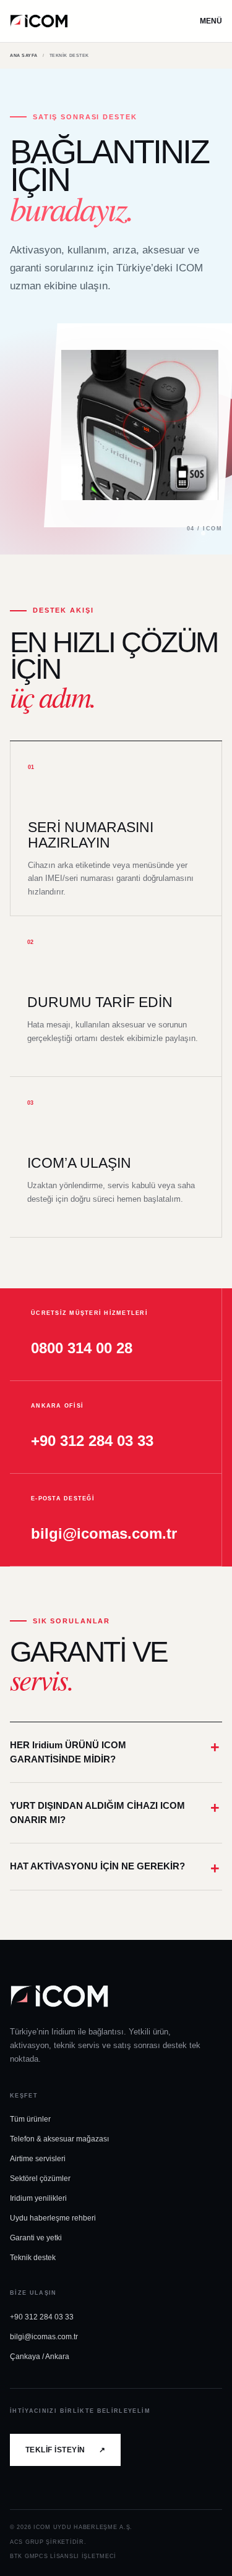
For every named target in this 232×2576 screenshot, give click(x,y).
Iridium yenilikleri (38, 2198)
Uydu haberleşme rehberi (53, 2218)
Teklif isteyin (65, 2450)
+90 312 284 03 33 (42, 2317)
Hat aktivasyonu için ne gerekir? (97, 1866)
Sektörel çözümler (40, 2179)
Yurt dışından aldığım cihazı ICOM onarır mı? (97, 1813)
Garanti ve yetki (36, 2238)
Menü (211, 21)
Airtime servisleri (38, 2159)
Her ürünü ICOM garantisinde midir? (68, 1752)
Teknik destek (33, 2258)
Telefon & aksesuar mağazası (59, 2139)
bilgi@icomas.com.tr (44, 2337)
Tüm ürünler (30, 2119)
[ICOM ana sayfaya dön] (39, 21)
